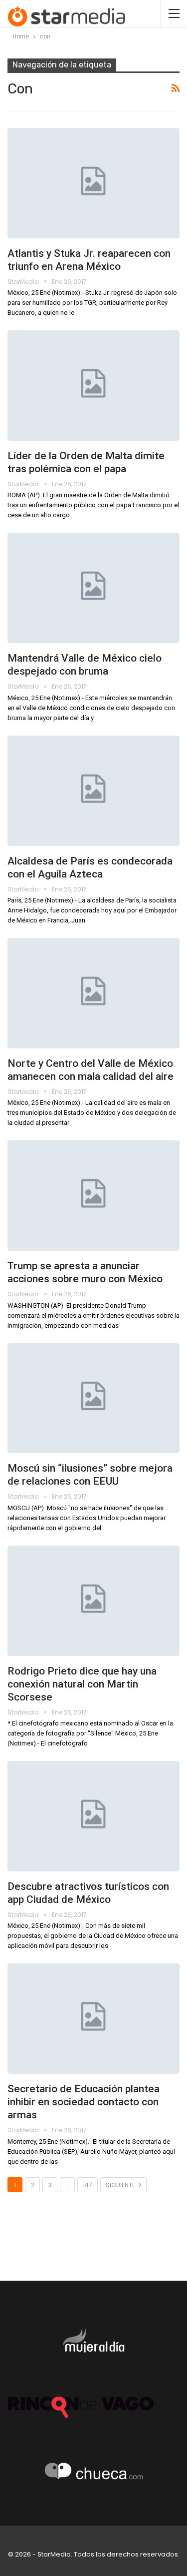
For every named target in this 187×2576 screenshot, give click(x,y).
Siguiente (121, 2185)
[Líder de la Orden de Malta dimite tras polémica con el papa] (93, 386)
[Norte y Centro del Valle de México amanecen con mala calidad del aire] (93, 993)
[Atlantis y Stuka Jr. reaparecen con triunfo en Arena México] (93, 183)
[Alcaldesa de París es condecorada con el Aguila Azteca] (93, 791)
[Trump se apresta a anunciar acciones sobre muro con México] (93, 1196)
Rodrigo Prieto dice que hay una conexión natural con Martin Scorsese (82, 1684)
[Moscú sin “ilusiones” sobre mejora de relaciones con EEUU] (93, 1398)
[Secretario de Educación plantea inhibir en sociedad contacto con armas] (93, 2019)
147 (88, 2185)
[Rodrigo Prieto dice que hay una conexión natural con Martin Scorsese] (93, 1601)
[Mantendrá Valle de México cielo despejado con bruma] (93, 588)
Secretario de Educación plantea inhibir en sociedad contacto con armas (84, 2102)
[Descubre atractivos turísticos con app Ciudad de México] (93, 1816)
